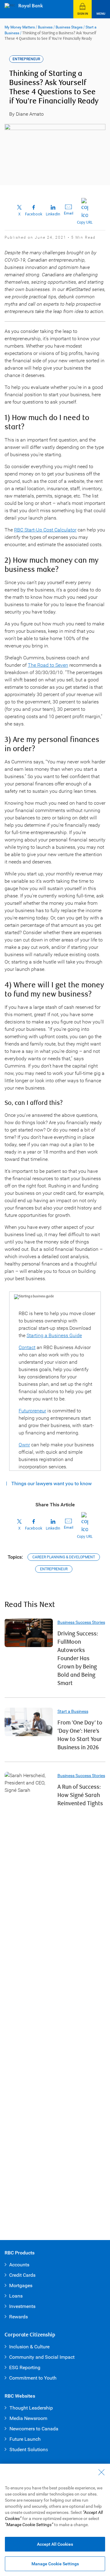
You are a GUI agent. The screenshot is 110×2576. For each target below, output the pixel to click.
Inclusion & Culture (29, 2347)
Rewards (18, 2317)
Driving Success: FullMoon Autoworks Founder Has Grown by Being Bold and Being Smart (78, 1659)
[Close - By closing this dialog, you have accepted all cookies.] (101, 2472)
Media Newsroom (28, 2418)
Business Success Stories (81, 1622)
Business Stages (69, 27)
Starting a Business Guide (54, 1335)
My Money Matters (20, 27)
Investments (22, 2306)
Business (45, 27)
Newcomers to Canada (34, 2429)
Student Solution (28, 2449)
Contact (27, 1347)
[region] (55, 2520)
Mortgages (21, 2285)
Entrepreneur (54, 1569)
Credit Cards (22, 2275)
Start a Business (73, 1711)
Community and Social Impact (42, 2357)
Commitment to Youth (33, 2378)
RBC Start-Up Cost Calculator (45, 530)
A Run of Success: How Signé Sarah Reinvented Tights (80, 1795)
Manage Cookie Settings (55, 2564)
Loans (16, 2296)
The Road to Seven (48, 665)
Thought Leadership (31, 2408)
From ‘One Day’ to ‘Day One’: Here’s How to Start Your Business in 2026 (80, 1735)
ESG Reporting (25, 2367)
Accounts (19, 2265)
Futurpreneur (32, 1411)
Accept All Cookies (55, 2544)
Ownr (24, 1445)
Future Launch (25, 2439)
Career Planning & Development (64, 1557)
